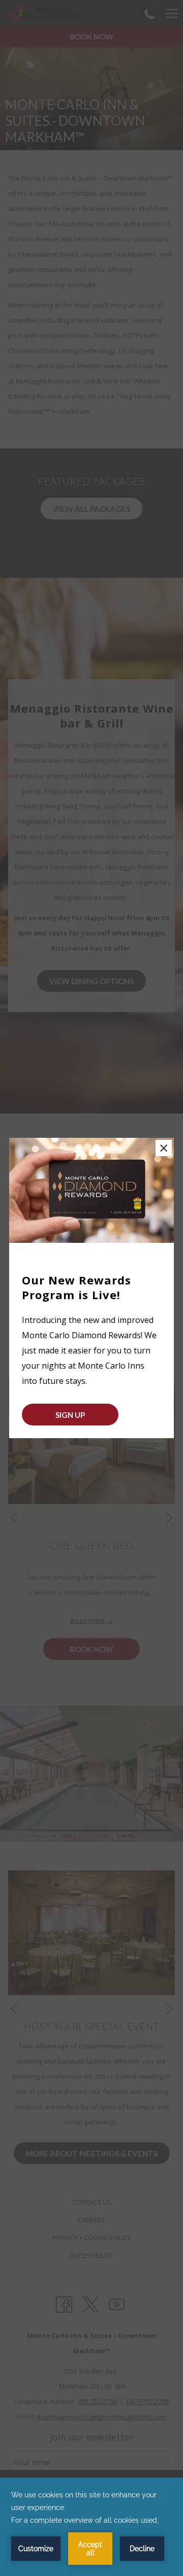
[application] (91, 2527)
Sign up (70, 1415)
